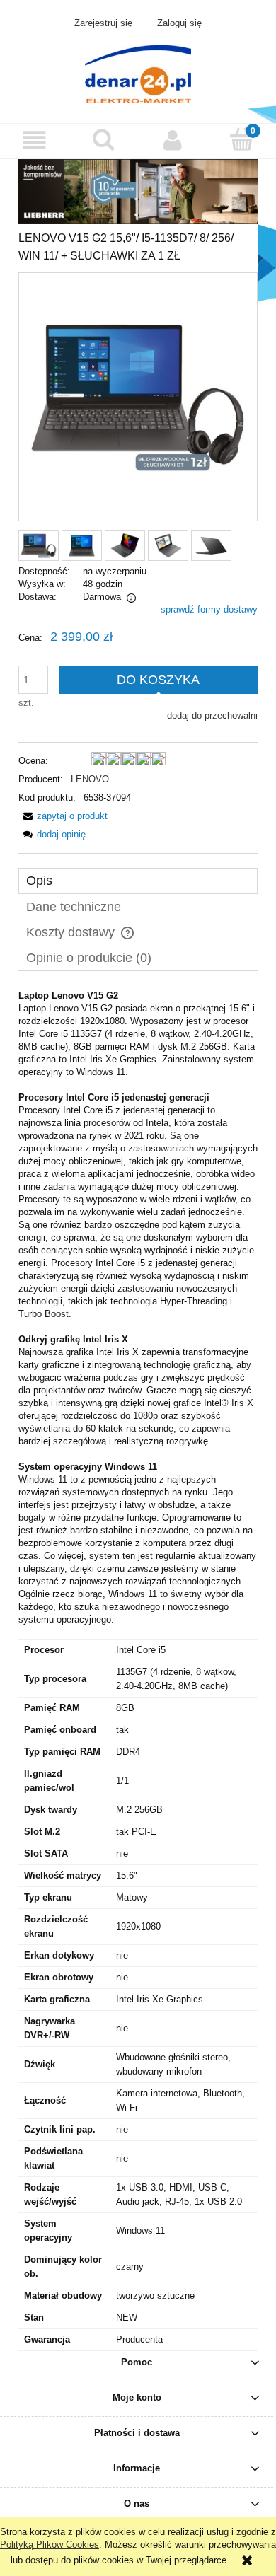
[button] (35, 140)
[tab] (138, 881)
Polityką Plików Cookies (50, 2545)
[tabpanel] (138, 1670)
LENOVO (90, 779)
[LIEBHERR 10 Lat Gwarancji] (138, 191)
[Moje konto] (173, 140)
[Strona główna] (138, 73)
